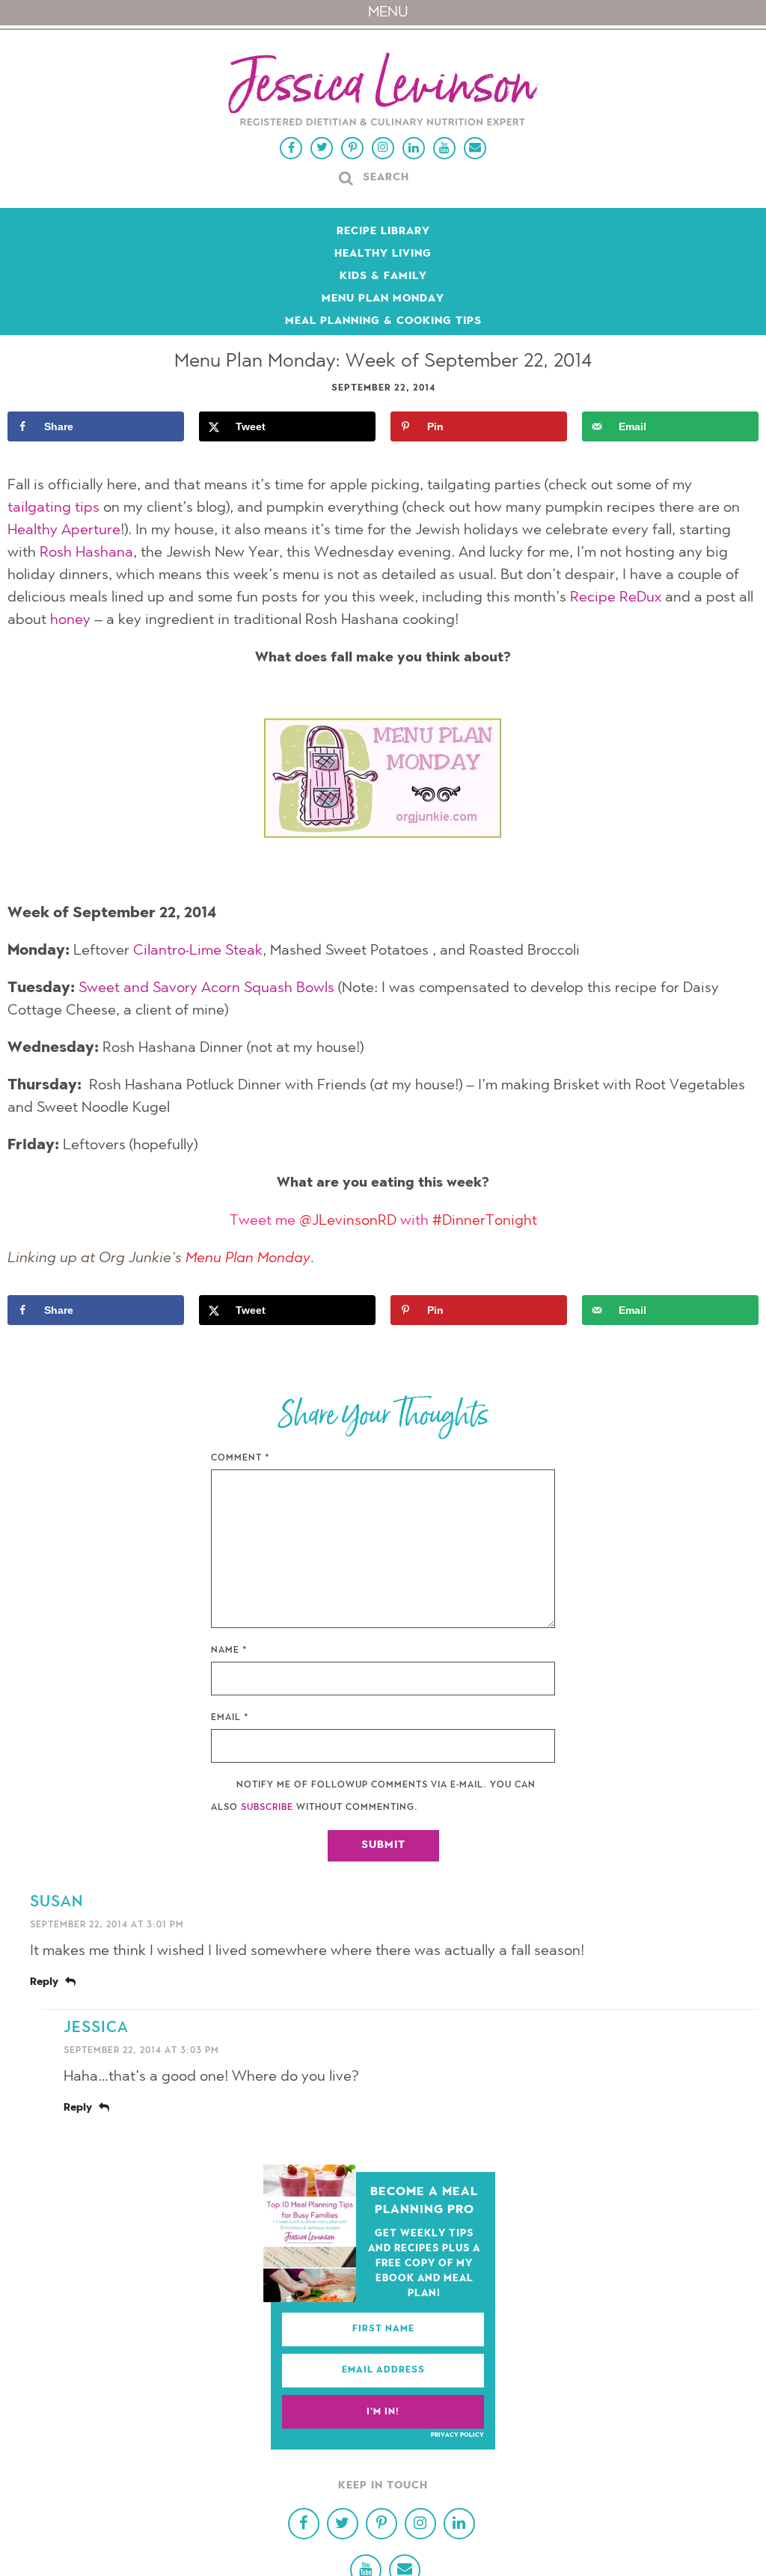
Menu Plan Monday (383, 299)
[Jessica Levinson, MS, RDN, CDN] (383, 91)
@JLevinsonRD (348, 1221)
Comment (240, 1458)
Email (230, 1718)
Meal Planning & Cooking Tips (383, 322)
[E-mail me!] (475, 148)
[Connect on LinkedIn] (414, 148)
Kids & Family (383, 277)
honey (70, 620)
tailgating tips (53, 508)
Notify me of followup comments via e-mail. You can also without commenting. (373, 1796)
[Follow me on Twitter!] (322, 148)
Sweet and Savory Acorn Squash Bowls (206, 988)
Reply (44, 1983)
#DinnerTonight (485, 1221)
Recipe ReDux (616, 598)
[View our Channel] (444, 148)
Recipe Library (383, 232)
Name (229, 1650)
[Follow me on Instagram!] (383, 148)
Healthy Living (383, 254)
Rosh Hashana (86, 553)
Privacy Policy (457, 2435)
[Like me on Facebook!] (291, 148)
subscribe (267, 1808)
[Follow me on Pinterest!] (352, 148)
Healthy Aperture (64, 530)
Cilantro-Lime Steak (198, 951)
